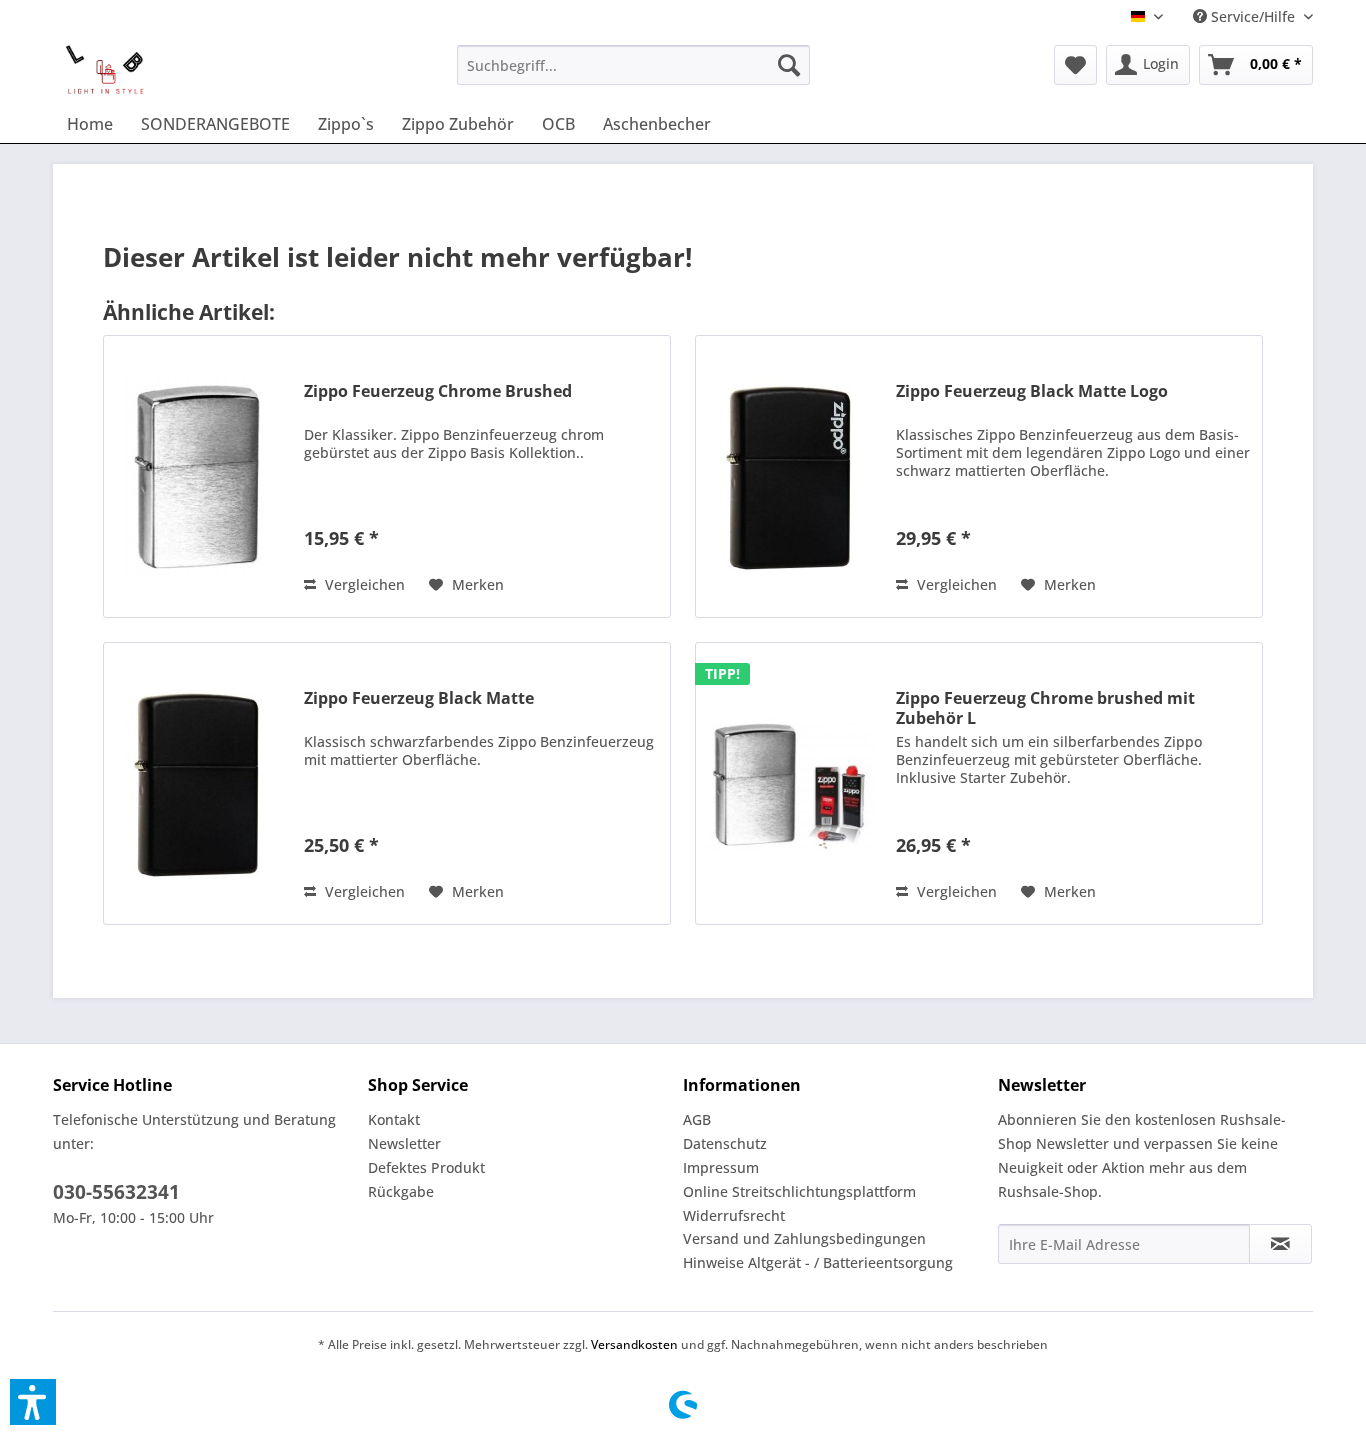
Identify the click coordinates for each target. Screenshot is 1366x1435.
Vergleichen (363, 584)
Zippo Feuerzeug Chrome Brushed (438, 391)
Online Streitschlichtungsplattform (799, 1191)
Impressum (721, 1167)
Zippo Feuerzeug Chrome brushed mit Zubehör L (1045, 708)
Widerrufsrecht (734, 1215)
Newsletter (404, 1143)
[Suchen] (789, 65)
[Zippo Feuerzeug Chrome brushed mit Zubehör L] (791, 783)
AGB (697, 1119)
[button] (33, 1402)
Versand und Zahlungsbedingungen (804, 1238)
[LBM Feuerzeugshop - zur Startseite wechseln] (104, 70)
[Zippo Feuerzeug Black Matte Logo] (791, 476)
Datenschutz (725, 1143)
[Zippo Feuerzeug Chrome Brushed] (199, 476)
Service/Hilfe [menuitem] (1253, 16)
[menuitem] (633, 65)
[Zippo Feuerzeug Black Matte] (199, 783)
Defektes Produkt (426, 1167)
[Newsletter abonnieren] (1280, 1244)
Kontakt (394, 1119)
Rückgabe (401, 1191)
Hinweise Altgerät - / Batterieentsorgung (818, 1262)
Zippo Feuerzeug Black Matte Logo (1032, 391)
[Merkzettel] (1075, 65)
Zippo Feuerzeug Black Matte (419, 698)
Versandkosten (634, 1344)
